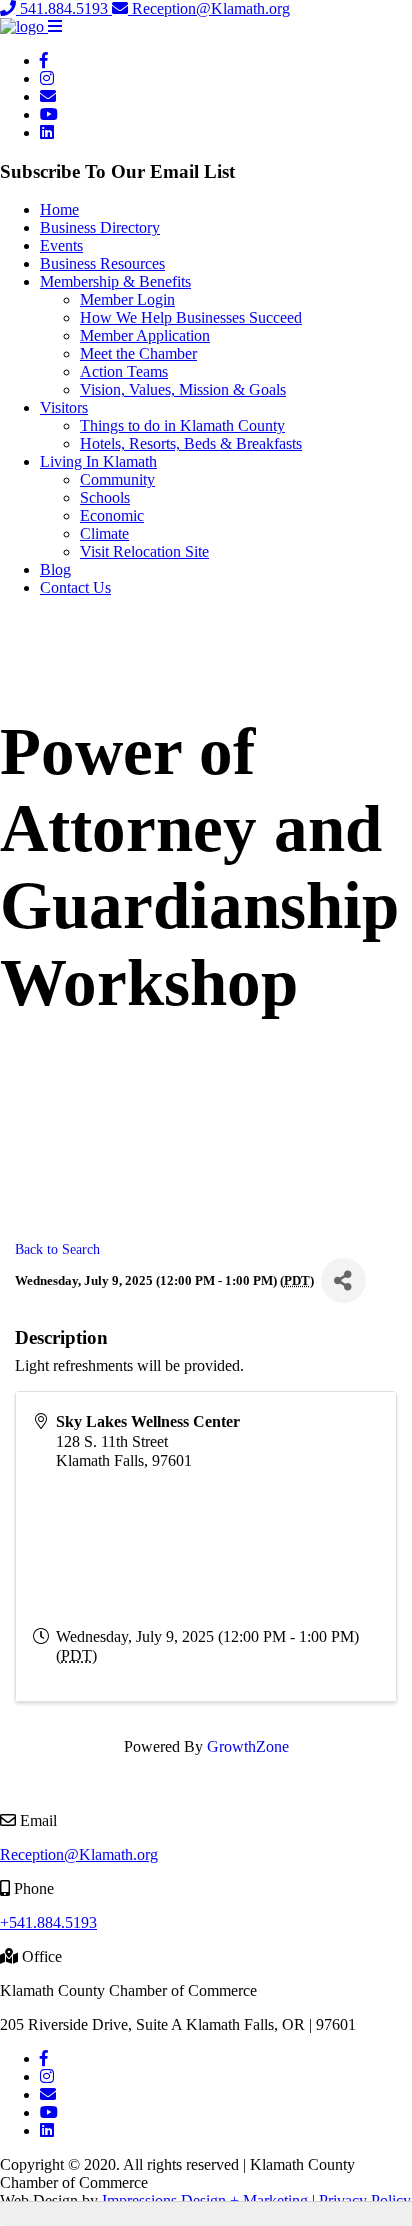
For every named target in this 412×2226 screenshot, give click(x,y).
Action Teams (124, 371)
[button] (55, 26)
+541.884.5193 (48, 1922)
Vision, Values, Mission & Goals (183, 389)
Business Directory (100, 227)
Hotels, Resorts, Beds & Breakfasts (191, 443)
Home (59, 209)
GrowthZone (248, 1746)
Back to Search (57, 1249)
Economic (112, 515)
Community (117, 479)
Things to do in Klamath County (182, 425)
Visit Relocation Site (144, 551)
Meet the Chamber (138, 353)
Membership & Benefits (115, 281)
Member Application (145, 335)
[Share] (343, 1280)
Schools (105, 497)
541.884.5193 (64, 8)
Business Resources (102, 263)
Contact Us (75, 587)
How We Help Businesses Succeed (191, 317)
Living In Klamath (98, 461)
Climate (104, 533)
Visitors (64, 407)
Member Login (127, 299)
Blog (55, 569)
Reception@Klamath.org (209, 8)
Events (61, 245)
